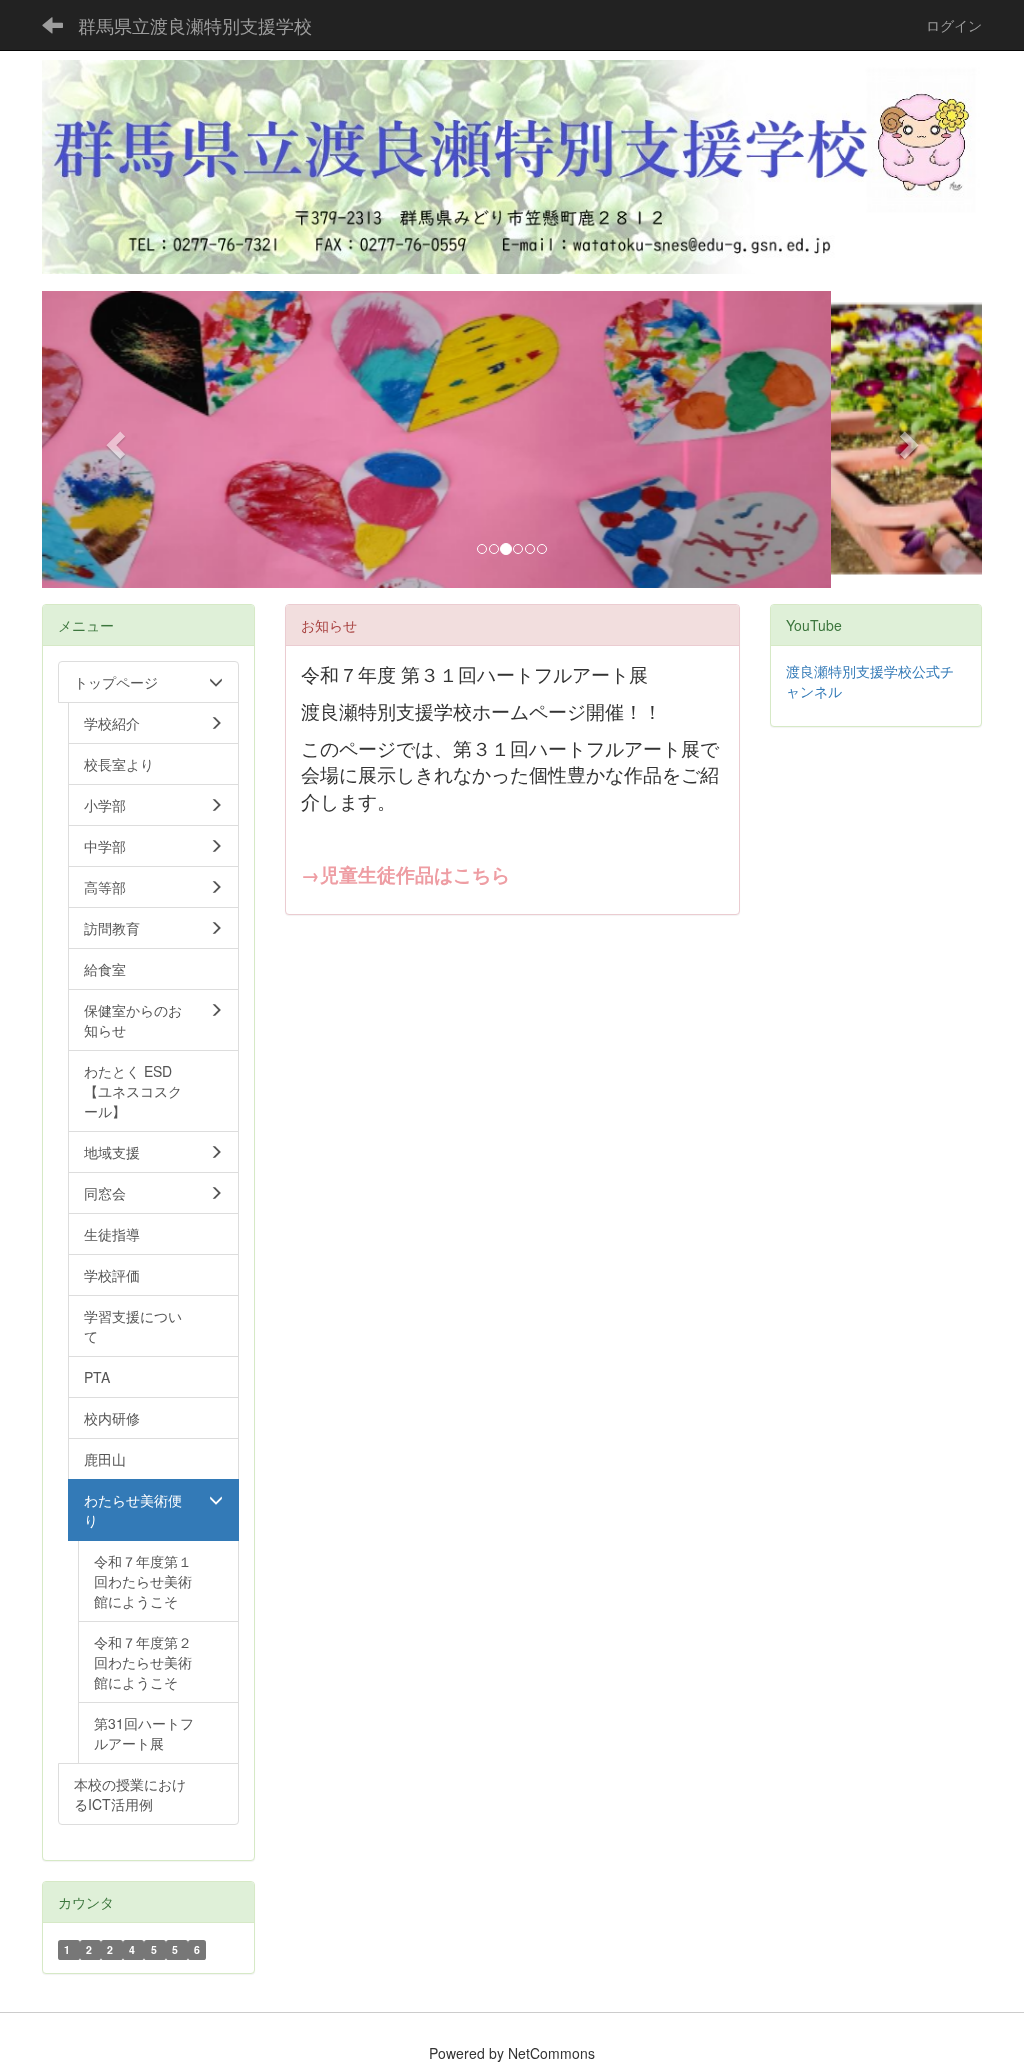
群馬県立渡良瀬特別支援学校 (195, 25)
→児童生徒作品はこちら (405, 874)
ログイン (954, 25)
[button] (112, 439)
